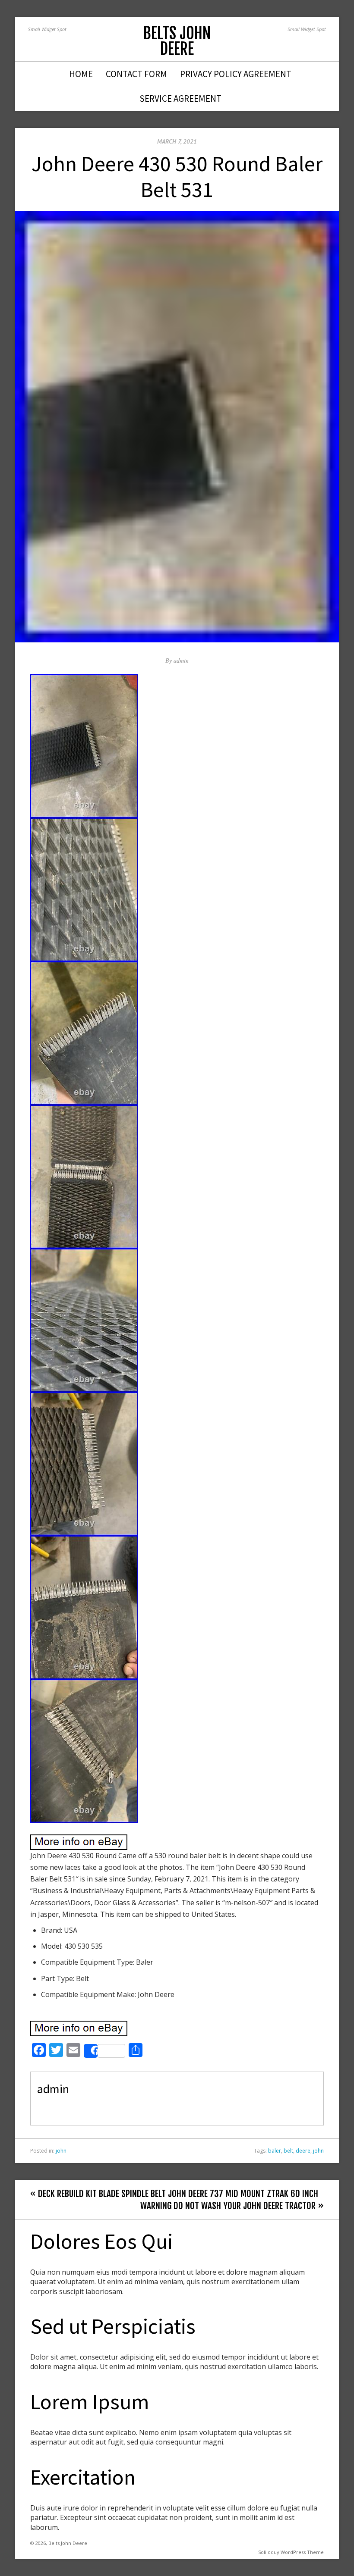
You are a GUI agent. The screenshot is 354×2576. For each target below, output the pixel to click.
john (61, 2151)
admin (181, 660)
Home (81, 74)
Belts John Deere (177, 41)
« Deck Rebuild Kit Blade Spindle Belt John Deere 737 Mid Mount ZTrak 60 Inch (174, 2194)
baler (275, 2151)
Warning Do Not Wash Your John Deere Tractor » (232, 2206)
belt (288, 2151)
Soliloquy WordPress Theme (291, 2552)
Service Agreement (180, 99)
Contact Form (136, 74)
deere (303, 2151)
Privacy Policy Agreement (236, 74)
